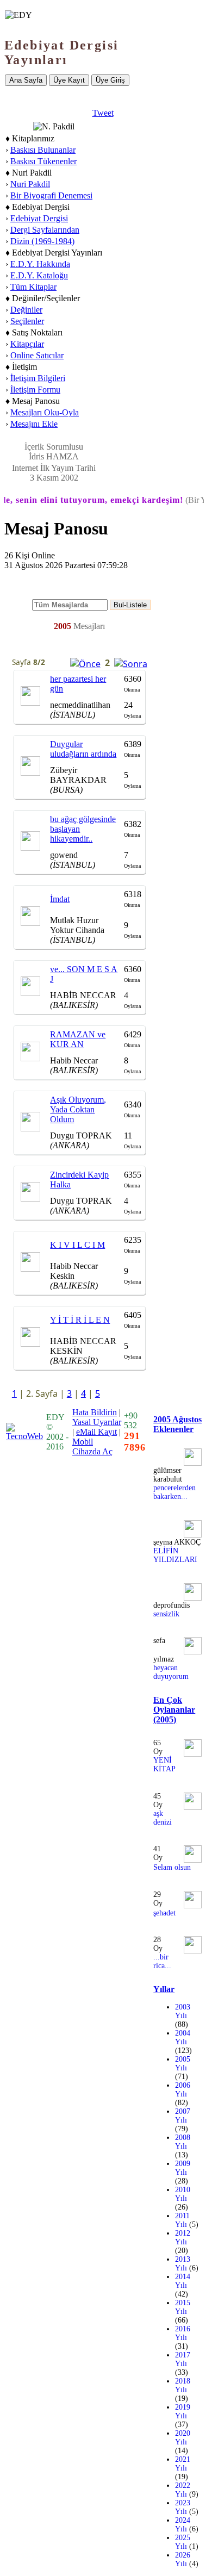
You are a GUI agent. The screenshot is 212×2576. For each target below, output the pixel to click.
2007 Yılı (183, 2116)
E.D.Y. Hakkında (40, 264)
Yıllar (164, 1989)
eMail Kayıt (96, 1432)
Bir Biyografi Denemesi (51, 195)
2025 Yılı (183, 2542)
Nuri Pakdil (30, 184)
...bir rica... (162, 1961)
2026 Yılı (183, 2559)
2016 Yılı (183, 2333)
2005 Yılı (183, 2064)
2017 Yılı (183, 2359)
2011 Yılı (182, 2220)
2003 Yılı (183, 2011)
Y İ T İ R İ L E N (80, 1320)
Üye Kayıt (69, 80)
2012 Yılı (183, 2238)
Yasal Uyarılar (97, 1422)
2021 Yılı (183, 2464)
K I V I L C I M (77, 1245)
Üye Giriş (110, 80)
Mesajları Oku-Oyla (45, 412)
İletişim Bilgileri (38, 378)
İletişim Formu (35, 390)
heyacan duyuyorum (171, 1672)
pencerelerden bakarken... (174, 1492)
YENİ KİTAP (164, 1765)
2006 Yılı (183, 2090)
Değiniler (26, 310)
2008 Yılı (183, 2142)
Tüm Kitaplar (33, 287)
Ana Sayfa (26, 80)
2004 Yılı (183, 2037)
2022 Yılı (183, 2490)
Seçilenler (27, 321)
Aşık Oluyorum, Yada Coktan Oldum (78, 1109)
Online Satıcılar (37, 355)
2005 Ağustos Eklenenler (177, 1424)
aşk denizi (163, 1818)
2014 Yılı (183, 2281)
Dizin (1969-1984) (42, 241)
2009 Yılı (183, 2168)
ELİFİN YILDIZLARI (175, 1555)
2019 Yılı (183, 2412)
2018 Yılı (183, 2385)
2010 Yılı (183, 2194)
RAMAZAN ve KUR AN (78, 1039)
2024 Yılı (183, 2525)
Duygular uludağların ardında (83, 749)
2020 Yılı (183, 2438)
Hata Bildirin (95, 1412)
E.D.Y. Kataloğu (39, 275)
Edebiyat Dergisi (39, 218)
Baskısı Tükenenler (43, 161)
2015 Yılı (183, 2307)
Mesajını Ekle (34, 424)
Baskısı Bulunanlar (43, 150)
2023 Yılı (183, 2507)
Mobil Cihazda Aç (92, 1446)
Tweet (103, 113)
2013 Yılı (183, 2264)
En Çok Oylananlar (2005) (174, 1710)
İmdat (60, 899)
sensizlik (166, 1614)
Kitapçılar (27, 344)
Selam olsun (172, 1867)
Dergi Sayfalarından (45, 230)
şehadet (164, 1913)
